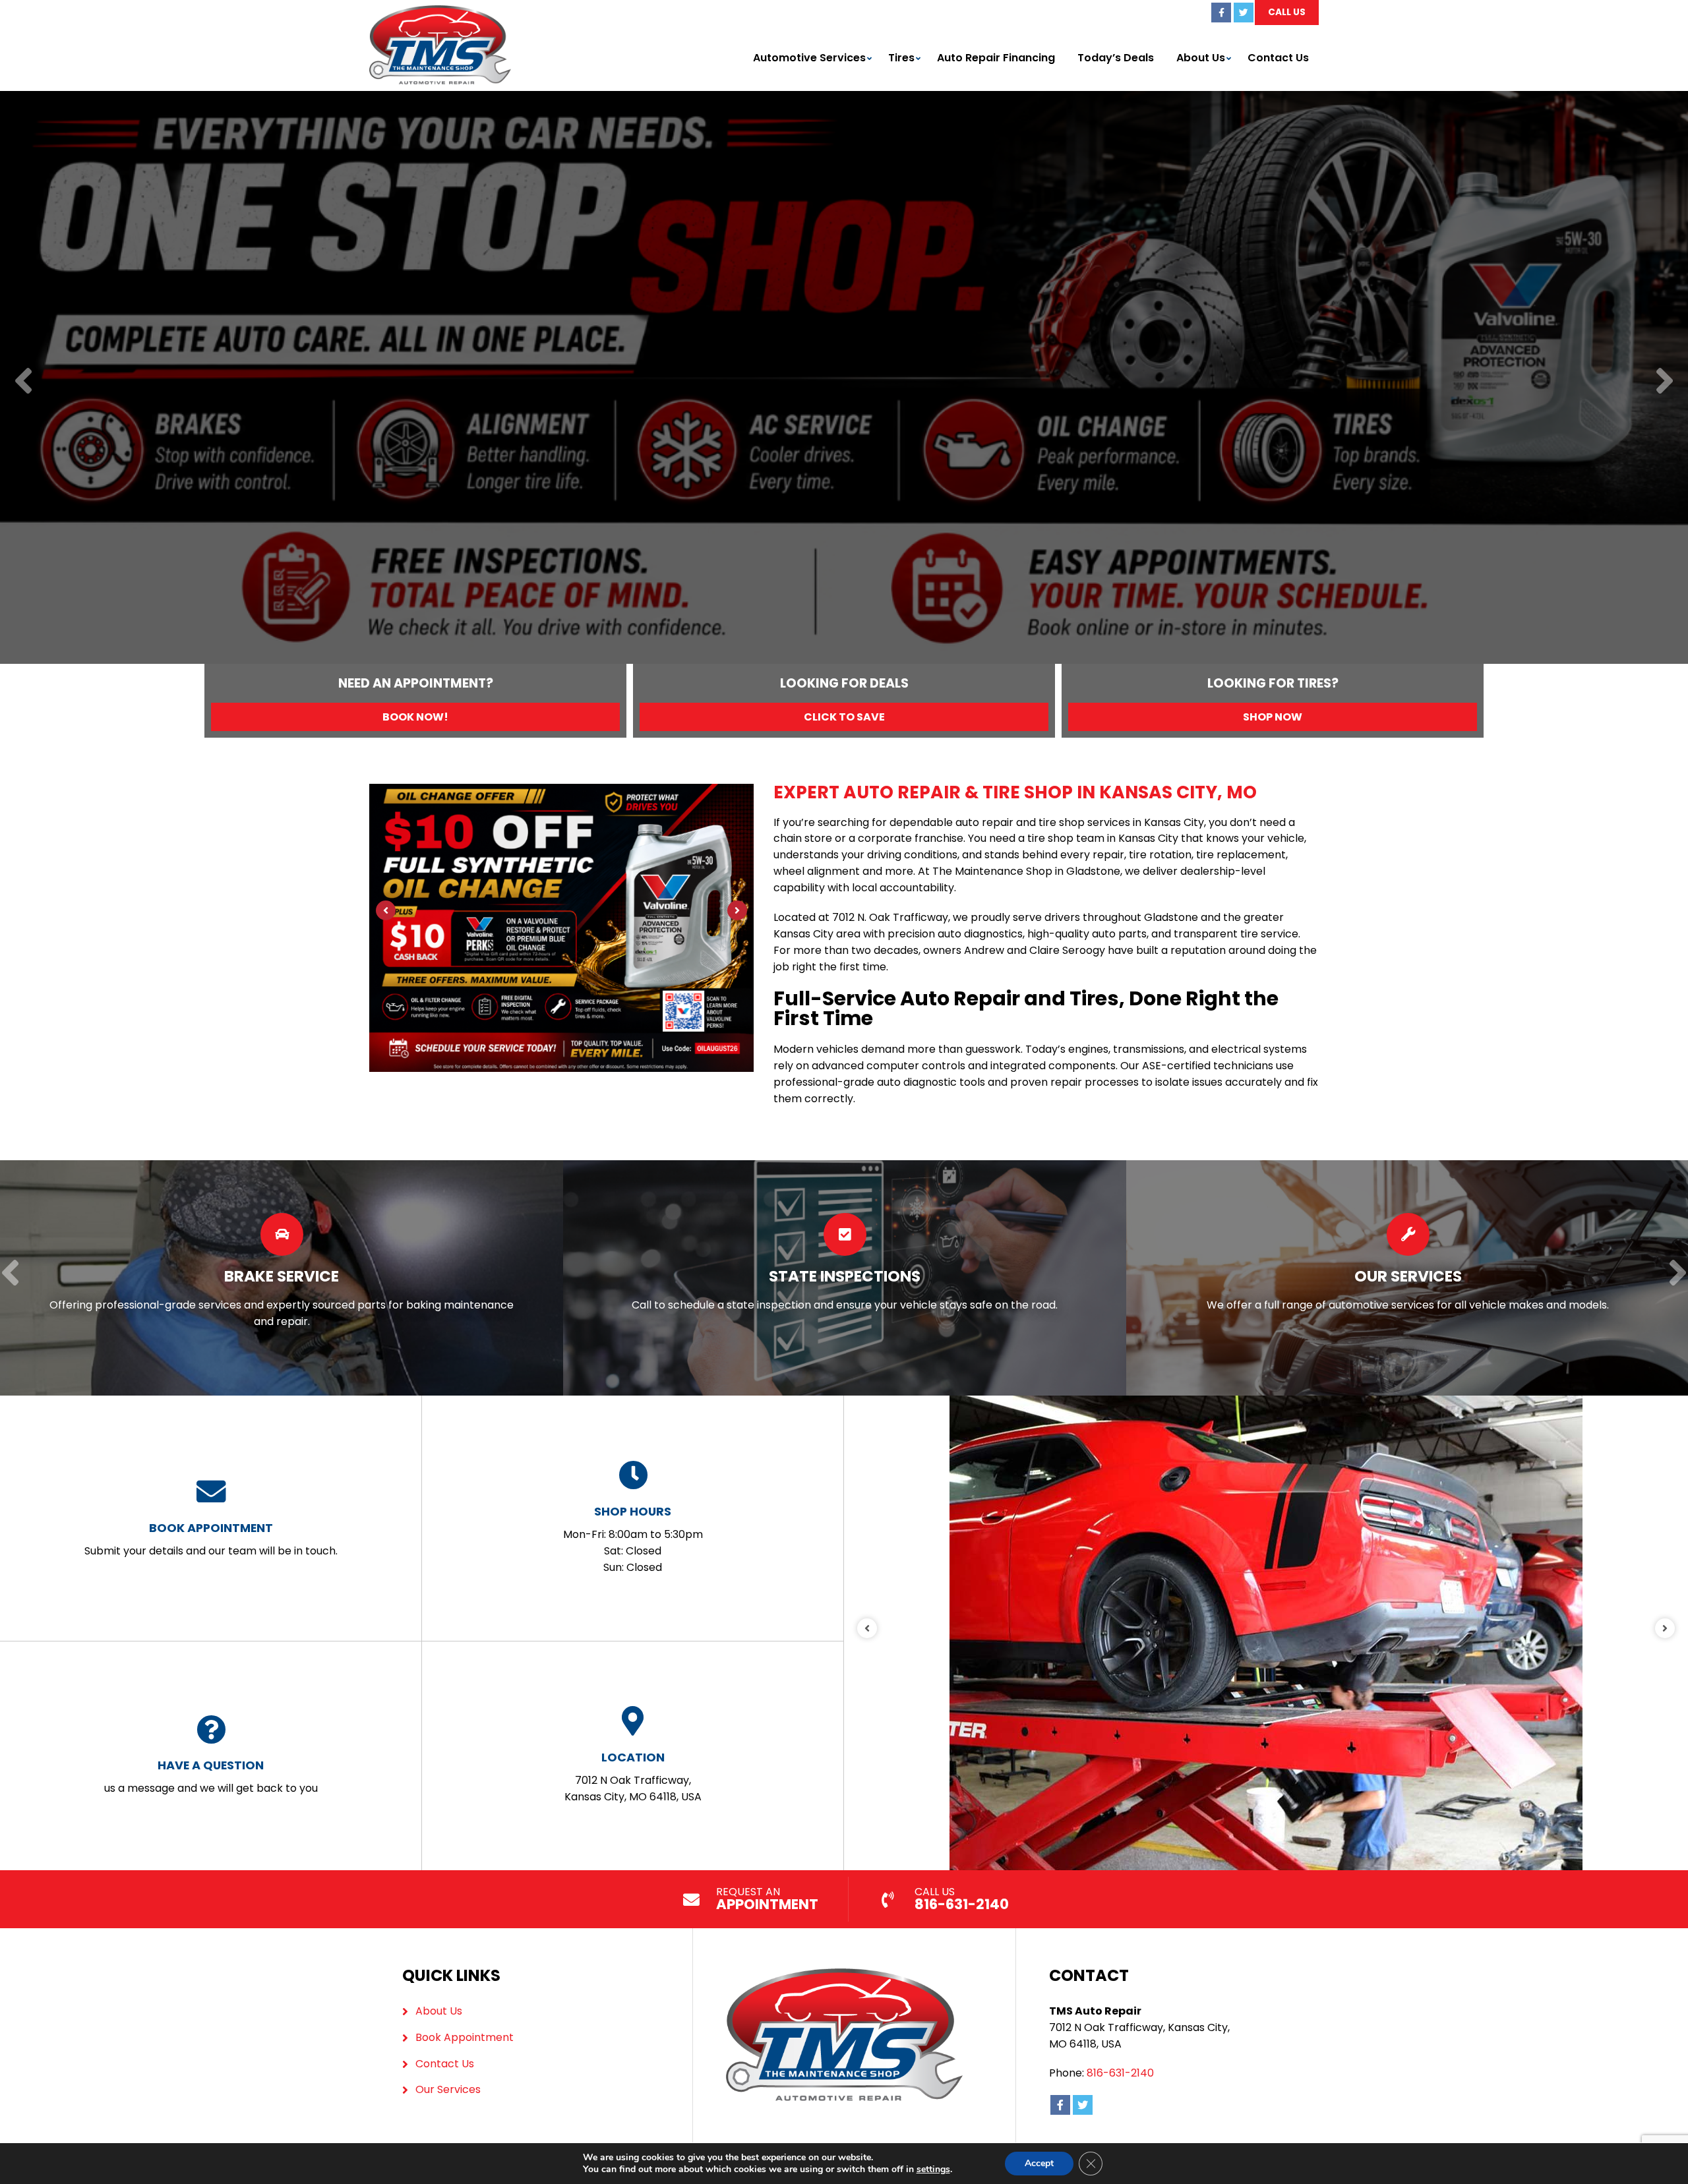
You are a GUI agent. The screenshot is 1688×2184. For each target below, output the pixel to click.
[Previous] (23, 382)
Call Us (1287, 12)
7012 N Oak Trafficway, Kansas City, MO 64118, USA (633, 1777)
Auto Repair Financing (996, 58)
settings (933, 2169)
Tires (901, 58)
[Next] (1665, 382)
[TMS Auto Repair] (440, 13)
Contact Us (1278, 58)
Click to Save (844, 717)
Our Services (448, 2089)
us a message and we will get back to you (211, 1776)
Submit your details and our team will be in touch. (211, 1539)
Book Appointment (465, 2037)
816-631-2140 (1120, 2073)
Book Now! (415, 717)
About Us (1201, 58)
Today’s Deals (1116, 58)
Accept (1039, 2163)
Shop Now (1273, 717)
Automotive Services (809, 58)
